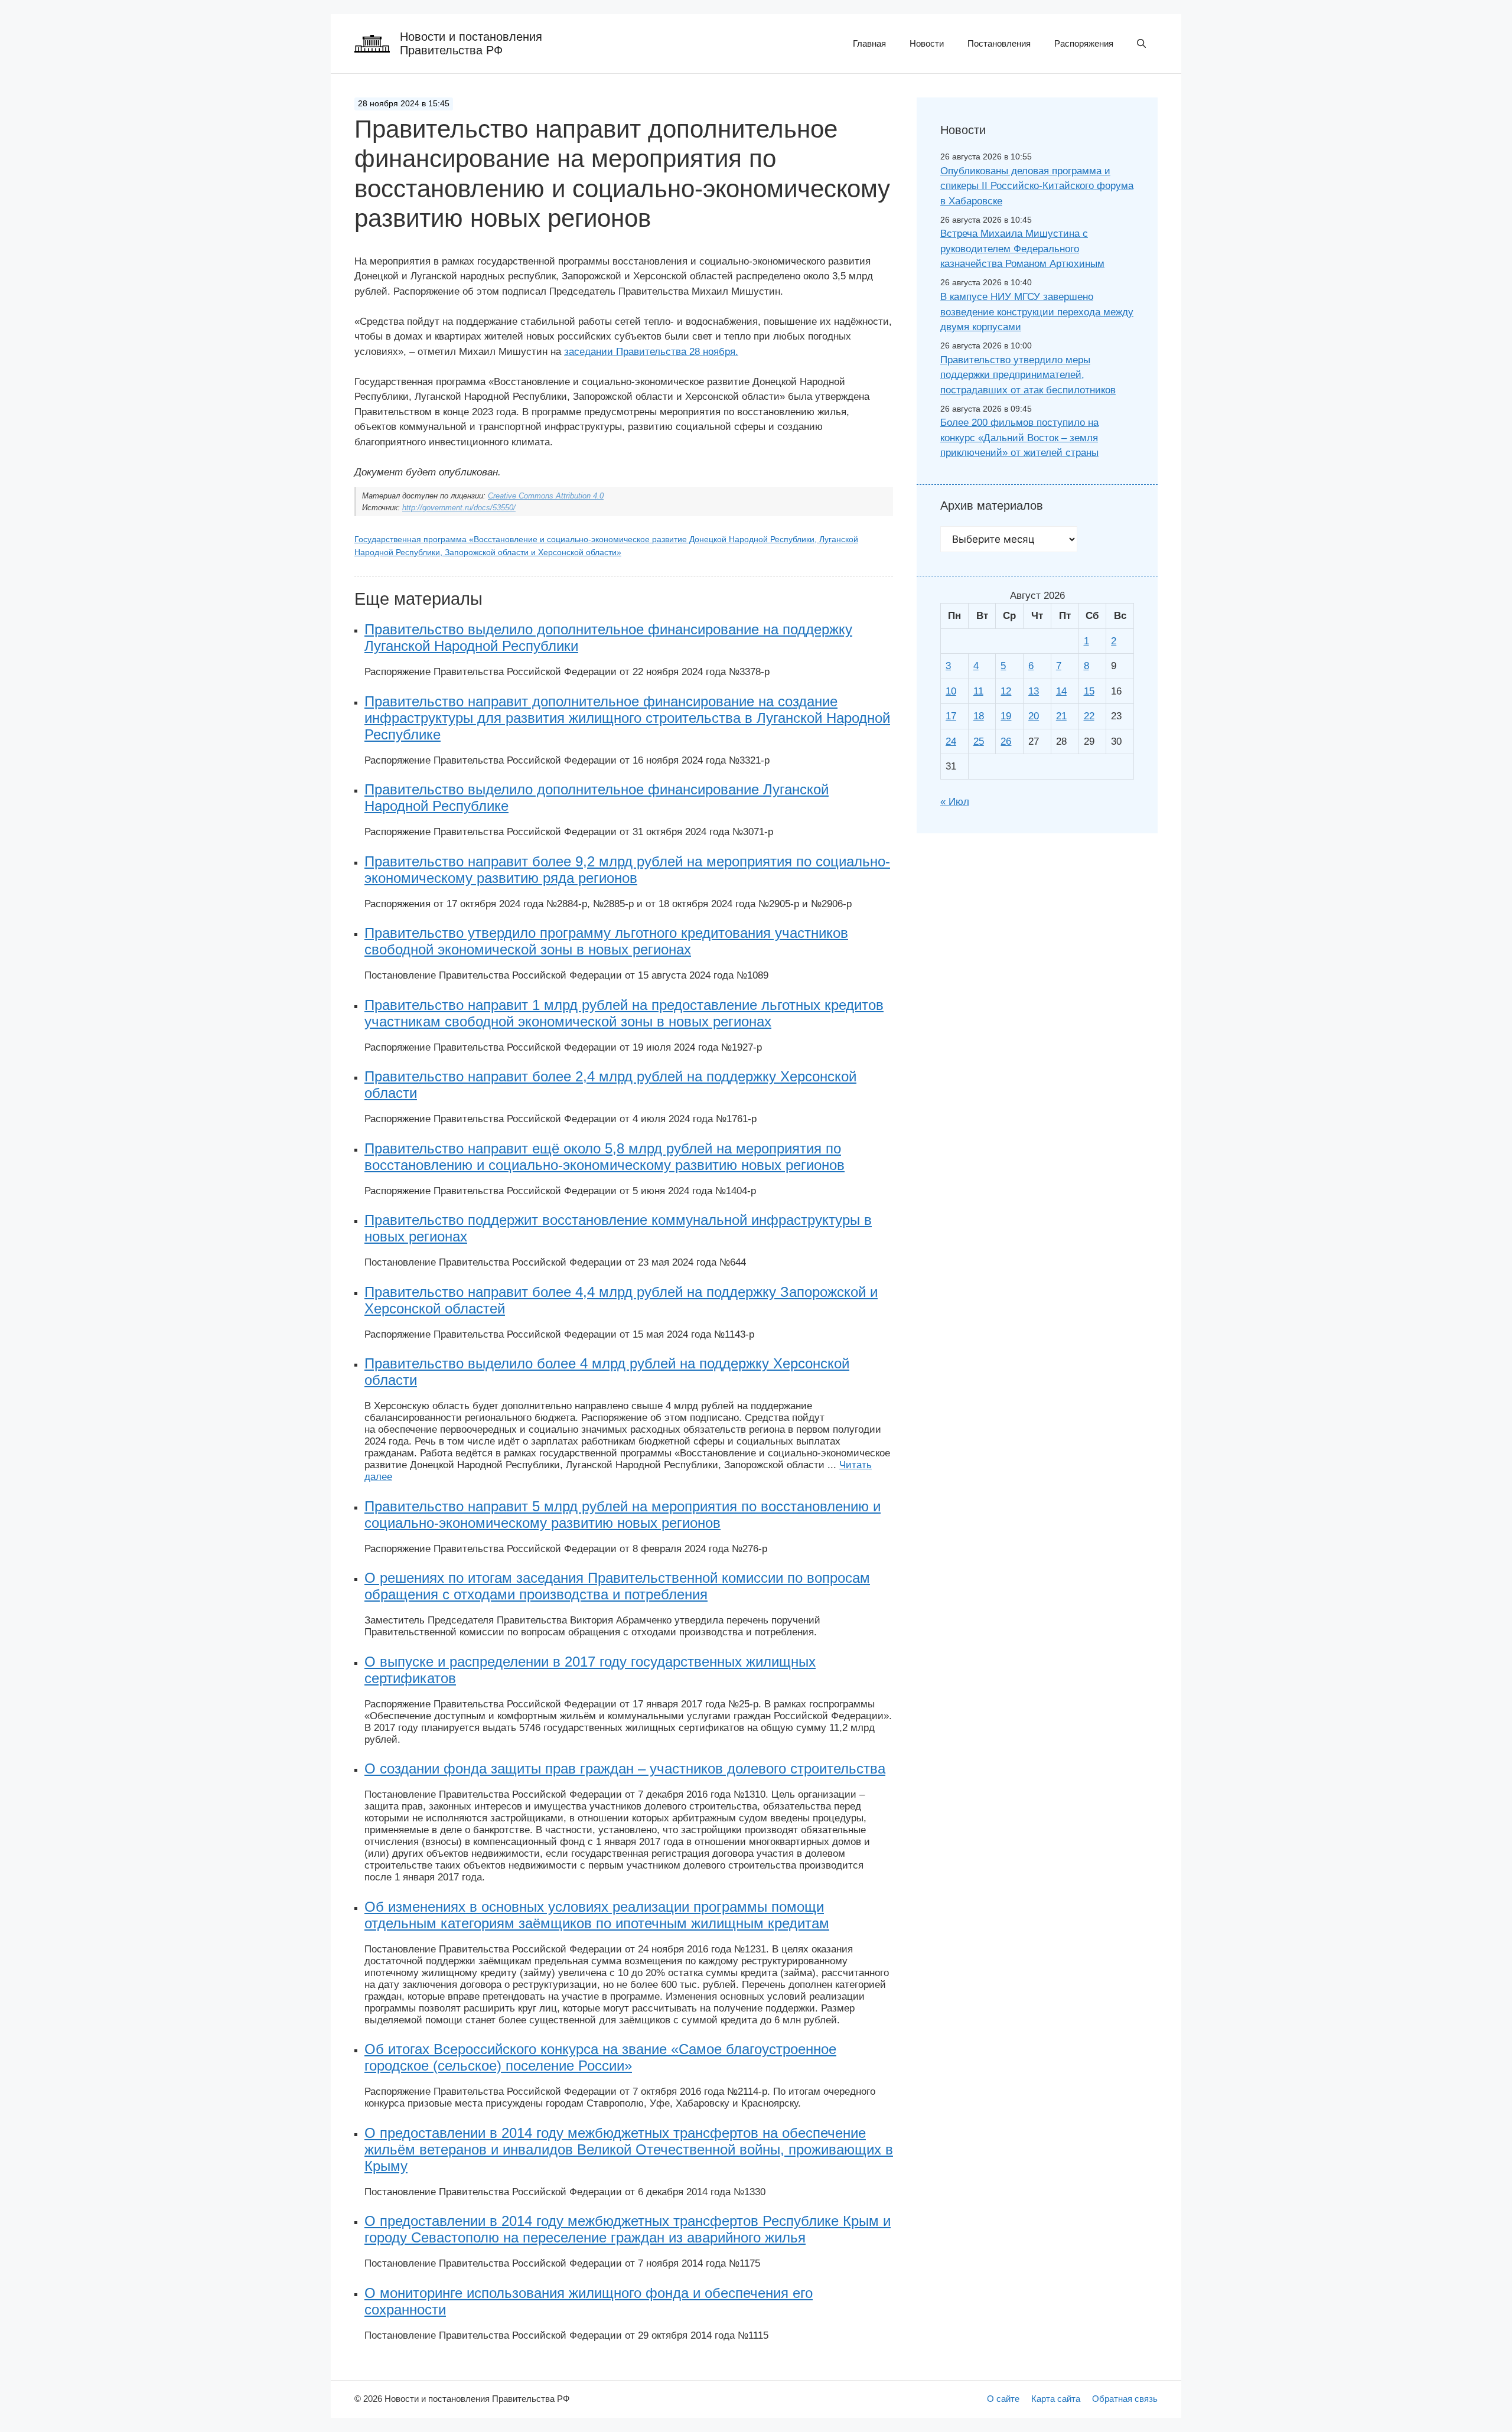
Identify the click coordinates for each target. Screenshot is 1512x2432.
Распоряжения (1084, 43)
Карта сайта (1056, 2399)
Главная (869, 43)
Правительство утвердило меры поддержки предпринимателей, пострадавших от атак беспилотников (1028, 375)
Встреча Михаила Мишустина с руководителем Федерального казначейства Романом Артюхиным (1022, 249)
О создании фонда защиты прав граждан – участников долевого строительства (625, 1768)
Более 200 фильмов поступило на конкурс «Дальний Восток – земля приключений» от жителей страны (1019, 438)
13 (1034, 691)
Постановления (999, 43)
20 (1034, 716)
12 (1006, 691)
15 (1089, 691)
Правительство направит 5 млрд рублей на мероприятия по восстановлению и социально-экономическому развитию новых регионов (623, 1515)
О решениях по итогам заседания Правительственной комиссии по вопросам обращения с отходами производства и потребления (617, 1586)
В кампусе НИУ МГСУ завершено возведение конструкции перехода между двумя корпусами (1037, 312)
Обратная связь (1125, 2399)
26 (1006, 741)
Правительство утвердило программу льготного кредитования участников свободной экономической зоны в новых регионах (606, 941)
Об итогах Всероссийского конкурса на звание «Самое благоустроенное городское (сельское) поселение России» (600, 2057)
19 (1006, 716)
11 (978, 691)
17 (951, 716)
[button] (1141, 44)
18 (979, 716)
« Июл (955, 802)
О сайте (1003, 2399)
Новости (927, 43)
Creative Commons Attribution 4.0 (546, 496)
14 (1061, 691)
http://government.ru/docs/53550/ (459, 508)
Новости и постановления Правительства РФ (471, 43)
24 (951, 741)
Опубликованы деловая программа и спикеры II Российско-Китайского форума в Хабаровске (1037, 186)
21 (1061, 716)
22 (1089, 716)
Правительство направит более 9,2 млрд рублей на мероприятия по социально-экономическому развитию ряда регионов (627, 870)
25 (979, 741)
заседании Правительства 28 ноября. (651, 352)
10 (951, 691)
